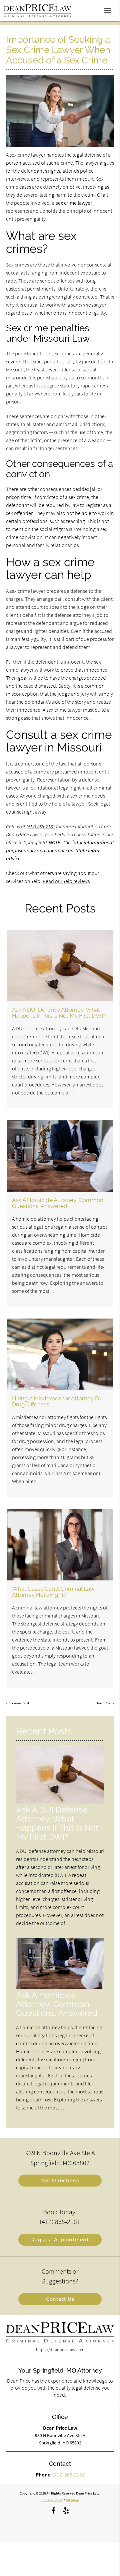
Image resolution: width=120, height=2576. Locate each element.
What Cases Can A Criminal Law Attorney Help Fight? (53, 1592)
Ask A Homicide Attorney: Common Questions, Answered (58, 1203)
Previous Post (19, 1703)
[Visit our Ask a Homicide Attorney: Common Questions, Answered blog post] (60, 1156)
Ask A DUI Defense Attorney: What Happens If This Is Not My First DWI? (59, 1013)
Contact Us (60, 2299)
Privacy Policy (52, 2500)
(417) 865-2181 (41, 826)
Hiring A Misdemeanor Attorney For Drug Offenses (58, 1401)
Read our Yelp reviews (66, 881)
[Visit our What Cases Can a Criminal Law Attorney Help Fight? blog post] (60, 1545)
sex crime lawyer (27, 155)
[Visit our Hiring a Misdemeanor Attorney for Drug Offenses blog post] (60, 1354)
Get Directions (60, 2181)
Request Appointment (60, 2240)
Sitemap (72, 2500)
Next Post (104, 1703)
